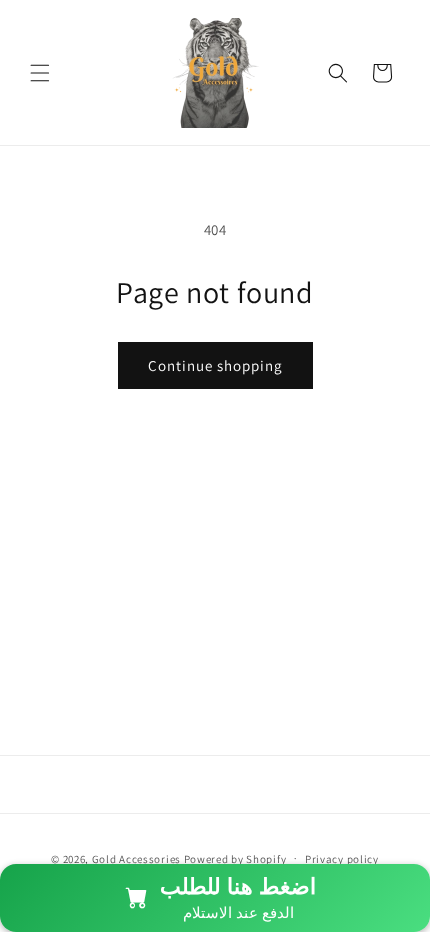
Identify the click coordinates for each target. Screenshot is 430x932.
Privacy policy (342, 859)
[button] (40, 73)
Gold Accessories (136, 858)
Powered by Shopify (235, 858)
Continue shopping (215, 365)
